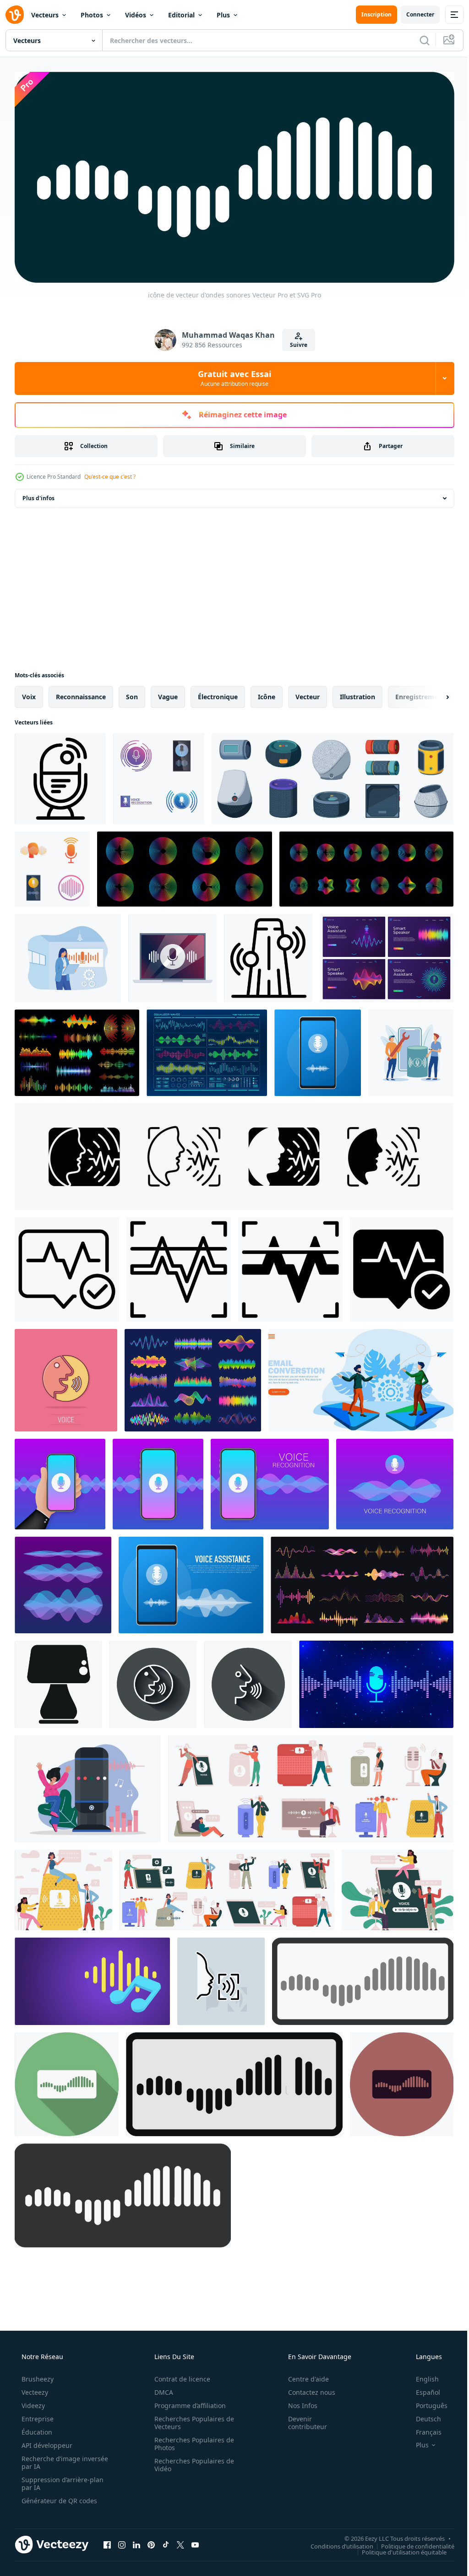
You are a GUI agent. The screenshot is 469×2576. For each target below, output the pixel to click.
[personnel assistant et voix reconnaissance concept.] (318, 1049)
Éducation (36, 2429)
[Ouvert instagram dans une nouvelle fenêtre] (122, 2542)
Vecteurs (45, 15)
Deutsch (423, 2416)
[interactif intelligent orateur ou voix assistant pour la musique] (88, 1785)
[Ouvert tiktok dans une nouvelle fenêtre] (166, 2542)
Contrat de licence (179, 2376)
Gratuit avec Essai (231, 375)
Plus (223, 15)
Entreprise (37, 2416)
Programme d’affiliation (187, 2402)
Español (422, 2389)
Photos (92, 15)
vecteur (308, 693)
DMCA (161, 2389)
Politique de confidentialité (411, 2543)
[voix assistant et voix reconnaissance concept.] (191, 1581)
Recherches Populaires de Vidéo (191, 2462)
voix (29, 693)
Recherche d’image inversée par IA (50, 2459)
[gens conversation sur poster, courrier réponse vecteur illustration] (361, 1377)
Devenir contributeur (302, 2419)
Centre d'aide (303, 2376)
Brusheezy (37, 2376)
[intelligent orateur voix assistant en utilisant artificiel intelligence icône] (58, 1681)
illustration (357, 693)
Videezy (32, 2402)
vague (168, 693)
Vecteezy (34, 2389)
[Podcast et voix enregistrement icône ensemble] (52, 865)
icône (267, 693)
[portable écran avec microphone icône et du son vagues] (172, 954)
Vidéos (136, 15)
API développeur (46, 2442)
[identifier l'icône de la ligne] (179, 1266)
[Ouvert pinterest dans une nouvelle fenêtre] (151, 2542)
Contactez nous (306, 2389)
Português (426, 2402)
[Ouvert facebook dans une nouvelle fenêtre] (107, 2542)
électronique (218, 693)
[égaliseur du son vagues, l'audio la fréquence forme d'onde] (77, 1049)
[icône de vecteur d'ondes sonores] (363, 1978)
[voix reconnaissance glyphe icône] (402, 1266)
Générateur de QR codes (58, 2498)
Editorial (181, 15)
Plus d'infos (38, 494)
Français (423, 2429)
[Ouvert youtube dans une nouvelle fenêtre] (195, 2542)
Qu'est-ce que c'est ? (110, 473)
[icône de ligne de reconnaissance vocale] (67, 1266)
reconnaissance (81, 693)
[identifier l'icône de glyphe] (290, 1266)
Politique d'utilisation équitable (397, 2549)
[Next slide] (433, 693)
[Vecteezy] (15, 15)
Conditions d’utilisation (335, 2543)
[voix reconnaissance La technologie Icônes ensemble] (159, 775)
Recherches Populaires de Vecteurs (191, 2419)
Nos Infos (297, 2402)
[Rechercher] (418, 40)
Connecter (413, 14)
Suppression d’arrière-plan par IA (62, 2480)
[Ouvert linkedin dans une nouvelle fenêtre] (136, 2542)
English (421, 2376)
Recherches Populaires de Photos (191, 2441)
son (132, 693)
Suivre (295, 341)
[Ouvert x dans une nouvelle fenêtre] (180, 2542)
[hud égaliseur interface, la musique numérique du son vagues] (207, 1049)
